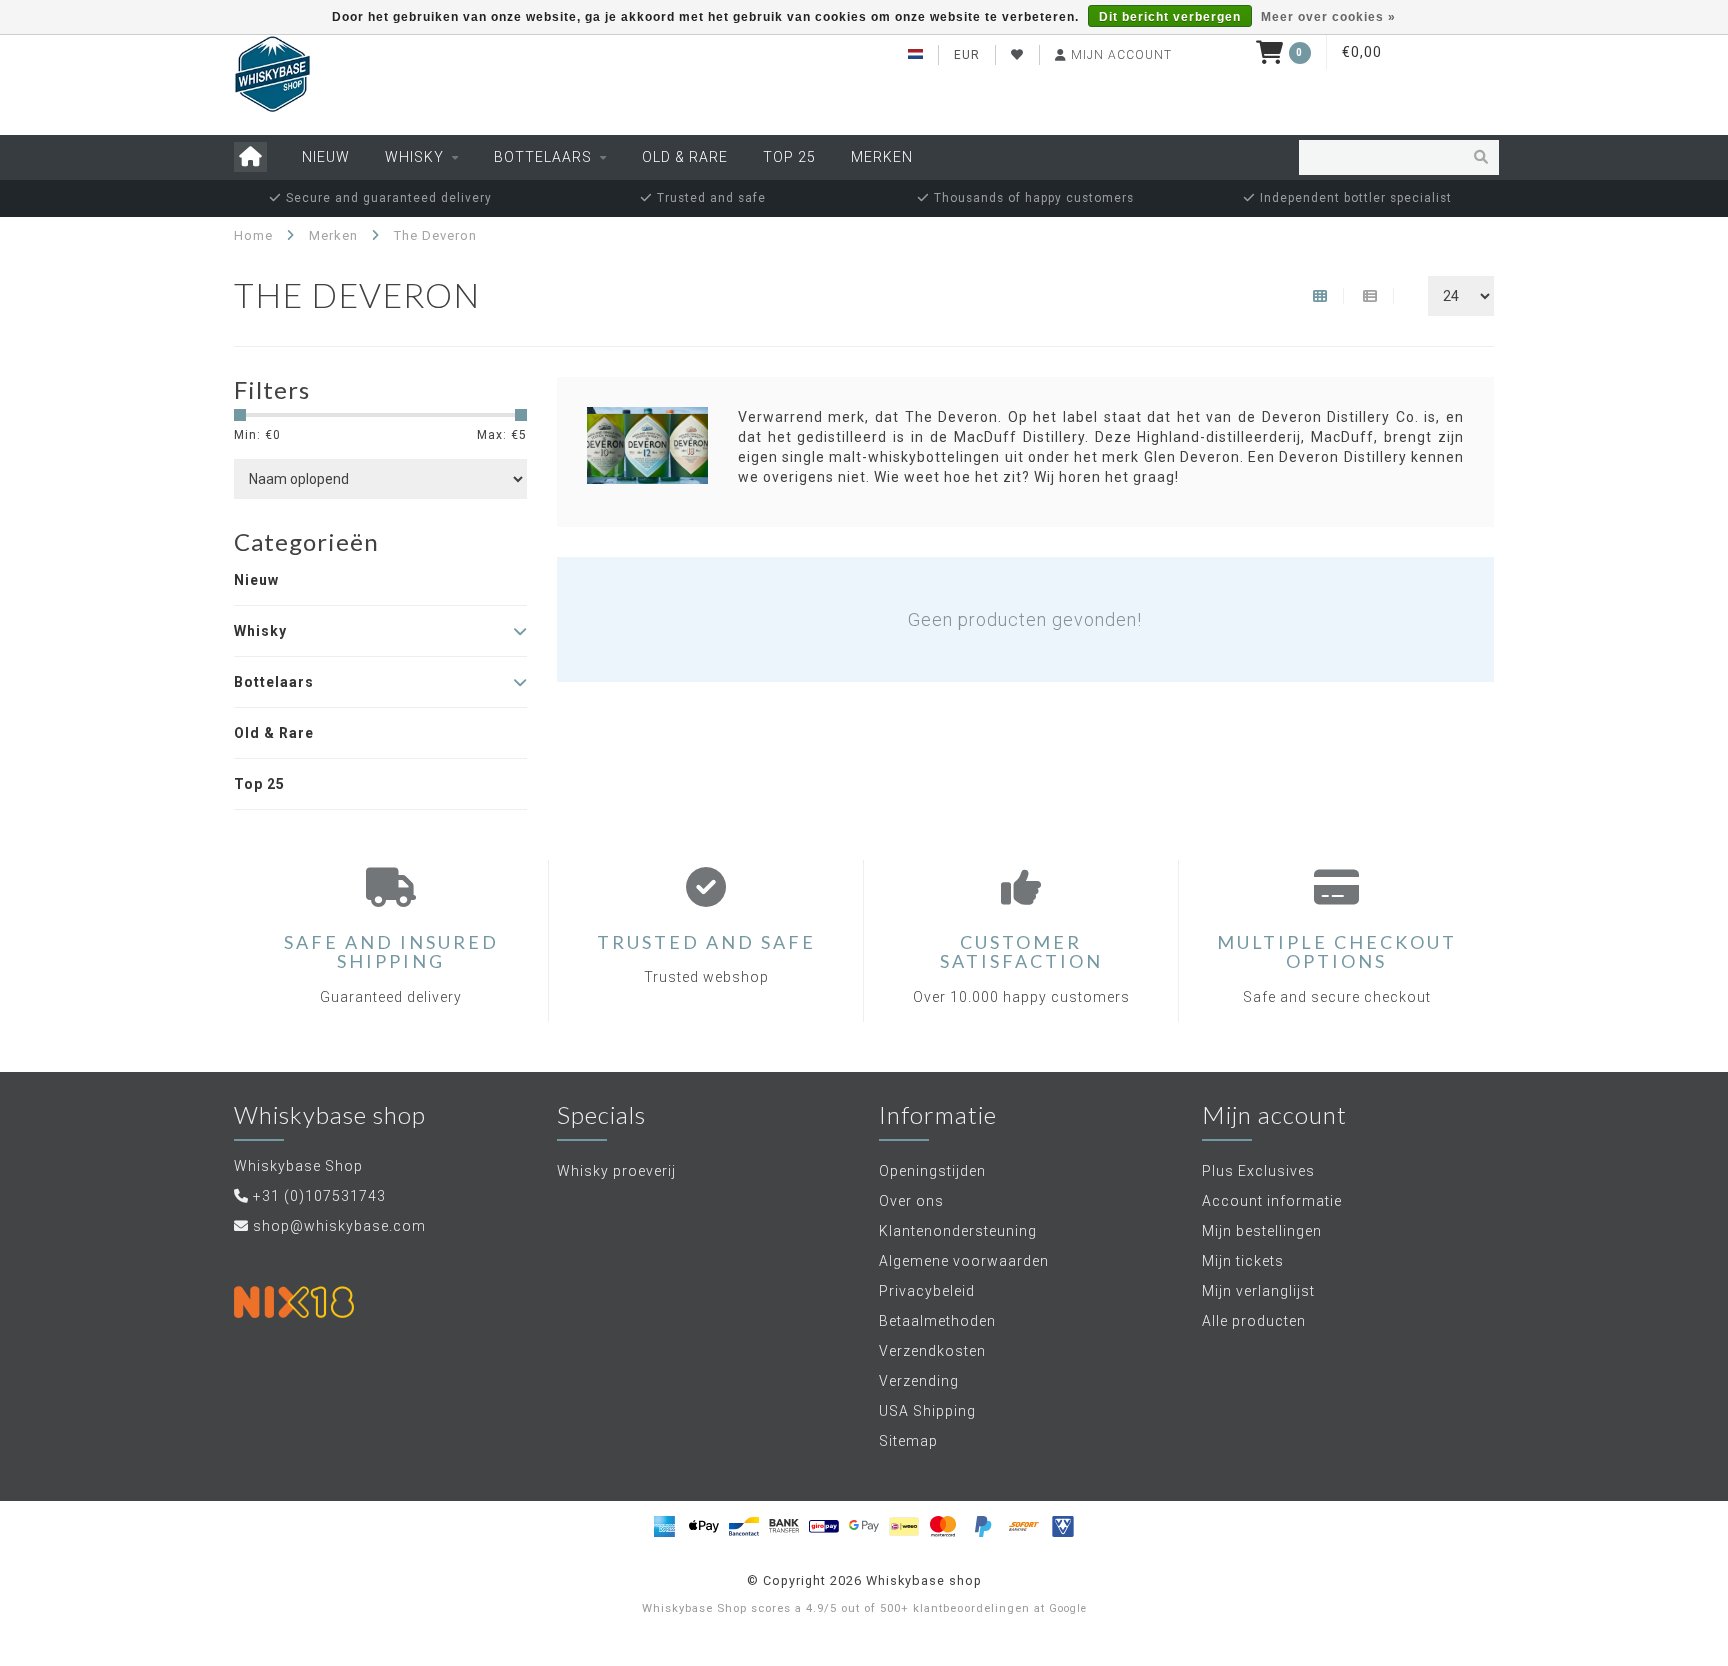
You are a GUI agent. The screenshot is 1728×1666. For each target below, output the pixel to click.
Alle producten (1254, 1321)
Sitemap (908, 1441)
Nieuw (326, 157)
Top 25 (789, 157)
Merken (882, 157)
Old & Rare (685, 157)
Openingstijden (932, 1171)
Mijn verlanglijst (1258, 1291)
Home (253, 235)
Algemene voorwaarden (964, 1261)
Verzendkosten (932, 1351)
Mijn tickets (1243, 1261)
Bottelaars (543, 157)
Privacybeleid (927, 1291)
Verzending (919, 1381)
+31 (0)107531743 (319, 1196)
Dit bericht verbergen (1170, 17)
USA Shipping (927, 1411)
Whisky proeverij (616, 1171)
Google (1068, 1608)
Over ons (911, 1201)
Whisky (414, 157)
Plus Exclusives (1258, 1171)
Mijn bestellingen (1262, 1231)
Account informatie (1272, 1201)
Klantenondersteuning (958, 1231)
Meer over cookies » (1328, 17)
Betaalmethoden (937, 1321)
